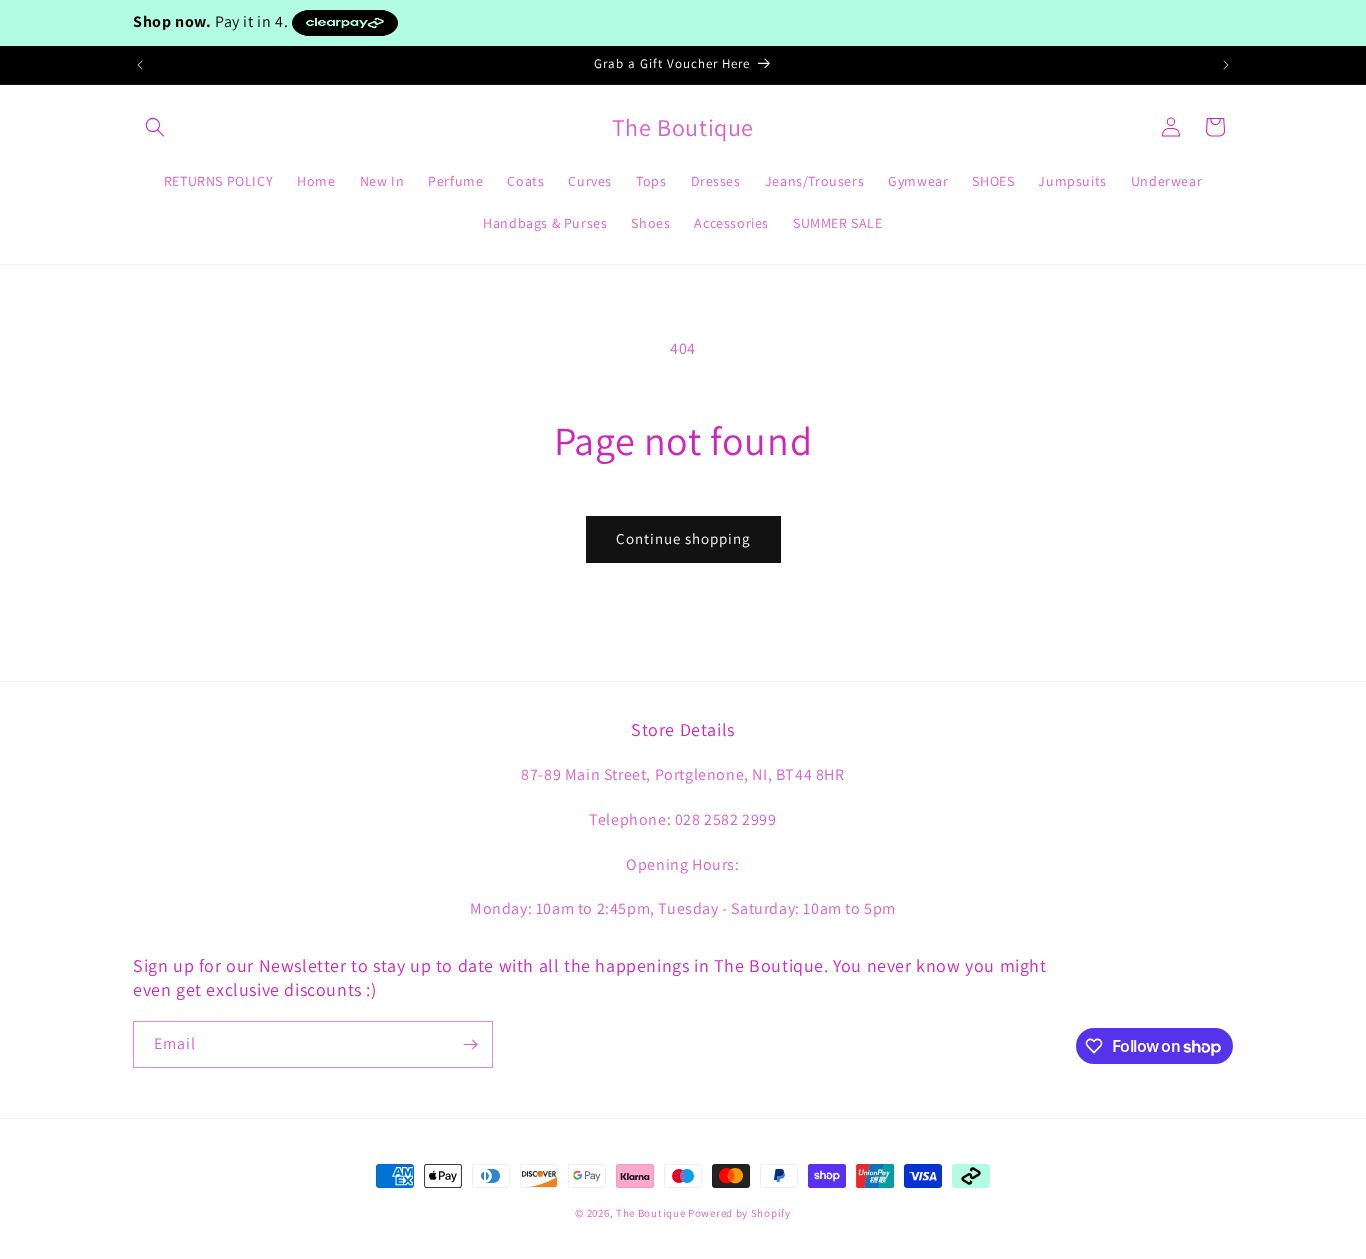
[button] (155, 127)
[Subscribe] (470, 1044)
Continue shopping (683, 538)
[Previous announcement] (140, 65)
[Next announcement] (1226, 65)
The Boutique (650, 1213)
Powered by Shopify (739, 1213)
